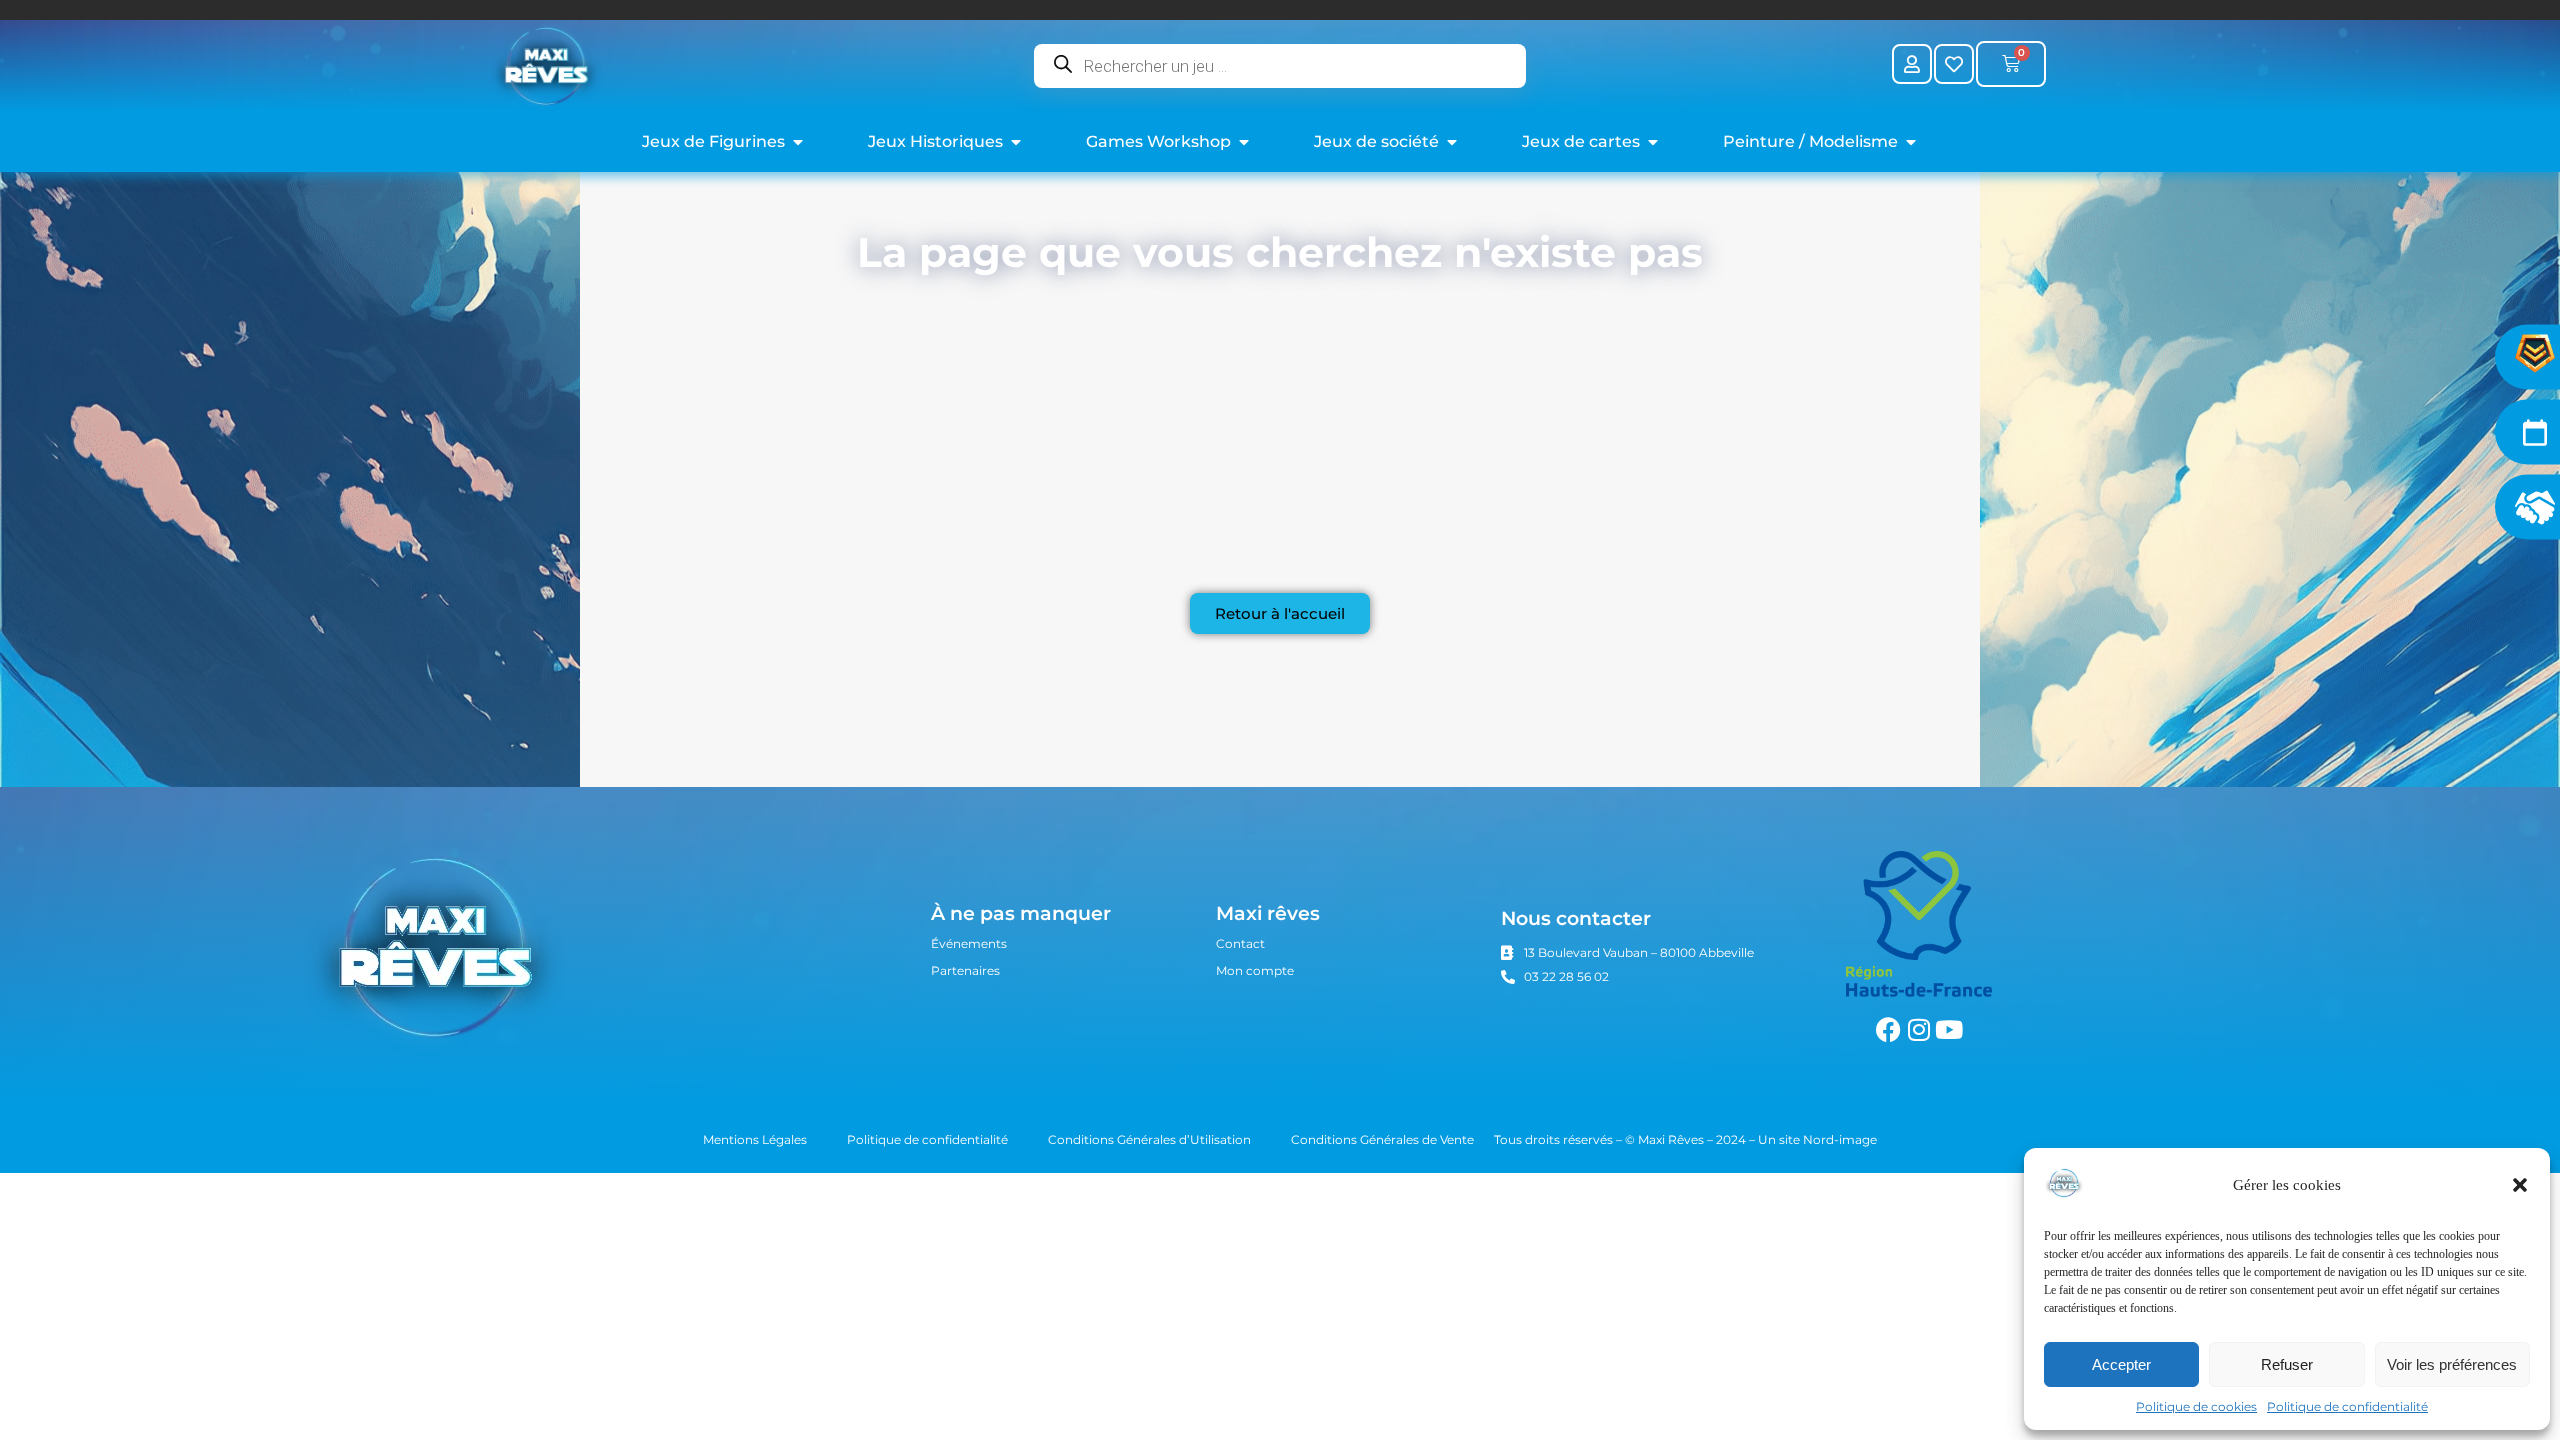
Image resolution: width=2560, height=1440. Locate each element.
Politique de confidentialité (2347, 1406)
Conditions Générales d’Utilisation (1149, 1139)
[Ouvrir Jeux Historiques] (1016, 142)
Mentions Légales (755, 1139)
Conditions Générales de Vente (1382, 1139)
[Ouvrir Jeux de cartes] (1653, 142)
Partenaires (965, 970)
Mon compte (1255, 970)
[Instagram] (1918, 1029)
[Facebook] (1888, 1029)
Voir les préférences (2452, 1364)
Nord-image (1840, 1139)
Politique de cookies (2196, 1406)
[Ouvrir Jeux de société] (1452, 142)
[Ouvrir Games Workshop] (1244, 142)
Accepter (2121, 1364)
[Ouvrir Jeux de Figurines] (798, 142)
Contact (1240, 943)
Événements (969, 943)
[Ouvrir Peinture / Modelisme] (1911, 142)
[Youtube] (1948, 1029)
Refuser (2287, 1364)
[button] (2520, 1185)
